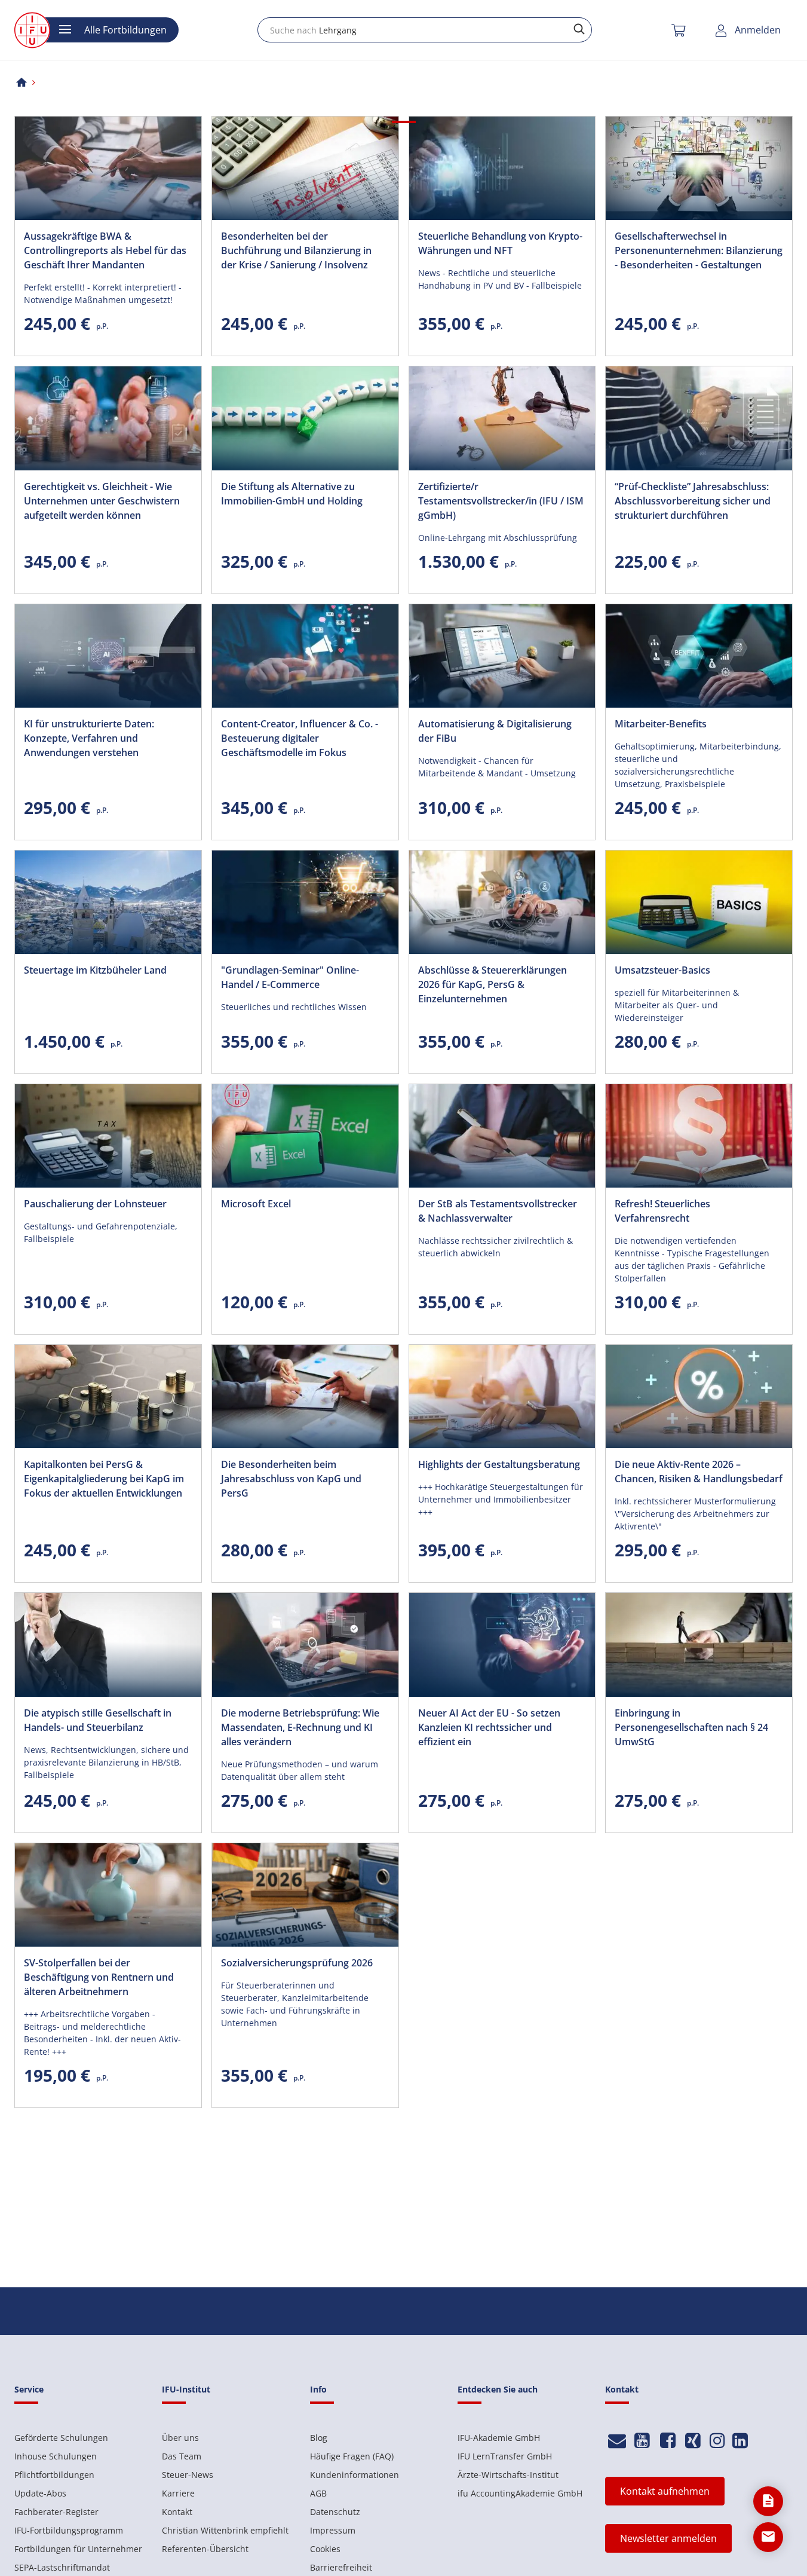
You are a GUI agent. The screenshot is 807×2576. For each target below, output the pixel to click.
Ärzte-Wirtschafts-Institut (508, 2475)
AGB (318, 2493)
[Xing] (693, 2441)
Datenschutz (335, 2512)
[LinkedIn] (740, 2441)
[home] (22, 82)
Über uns (180, 2438)
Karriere (178, 2493)
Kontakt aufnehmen (665, 2491)
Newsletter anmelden (668, 2538)
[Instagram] (717, 2441)
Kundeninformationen (355, 2475)
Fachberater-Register (56, 2512)
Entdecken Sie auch (498, 2389)
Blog (319, 2438)
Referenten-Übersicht (205, 2549)
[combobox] (425, 30)
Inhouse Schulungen (56, 2456)
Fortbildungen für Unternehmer (78, 2549)
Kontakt (177, 2512)
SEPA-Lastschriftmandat (62, 2567)
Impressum (333, 2530)
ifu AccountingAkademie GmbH (520, 2493)
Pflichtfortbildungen (54, 2475)
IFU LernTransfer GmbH (505, 2456)
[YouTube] (642, 2441)
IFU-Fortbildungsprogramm (69, 2530)
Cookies (325, 2549)
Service (29, 2389)
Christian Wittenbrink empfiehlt (225, 2530)
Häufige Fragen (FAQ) (352, 2456)
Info (318, 2389)
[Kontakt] (617, 2441)
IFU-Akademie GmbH (499, 2438)
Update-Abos (40, 2493)
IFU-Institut (186, 2389)
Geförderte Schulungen (61, 2438)
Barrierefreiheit (341, 2567)
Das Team (182, 2456)
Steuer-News (188, 2475)
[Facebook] (668, 2441)
